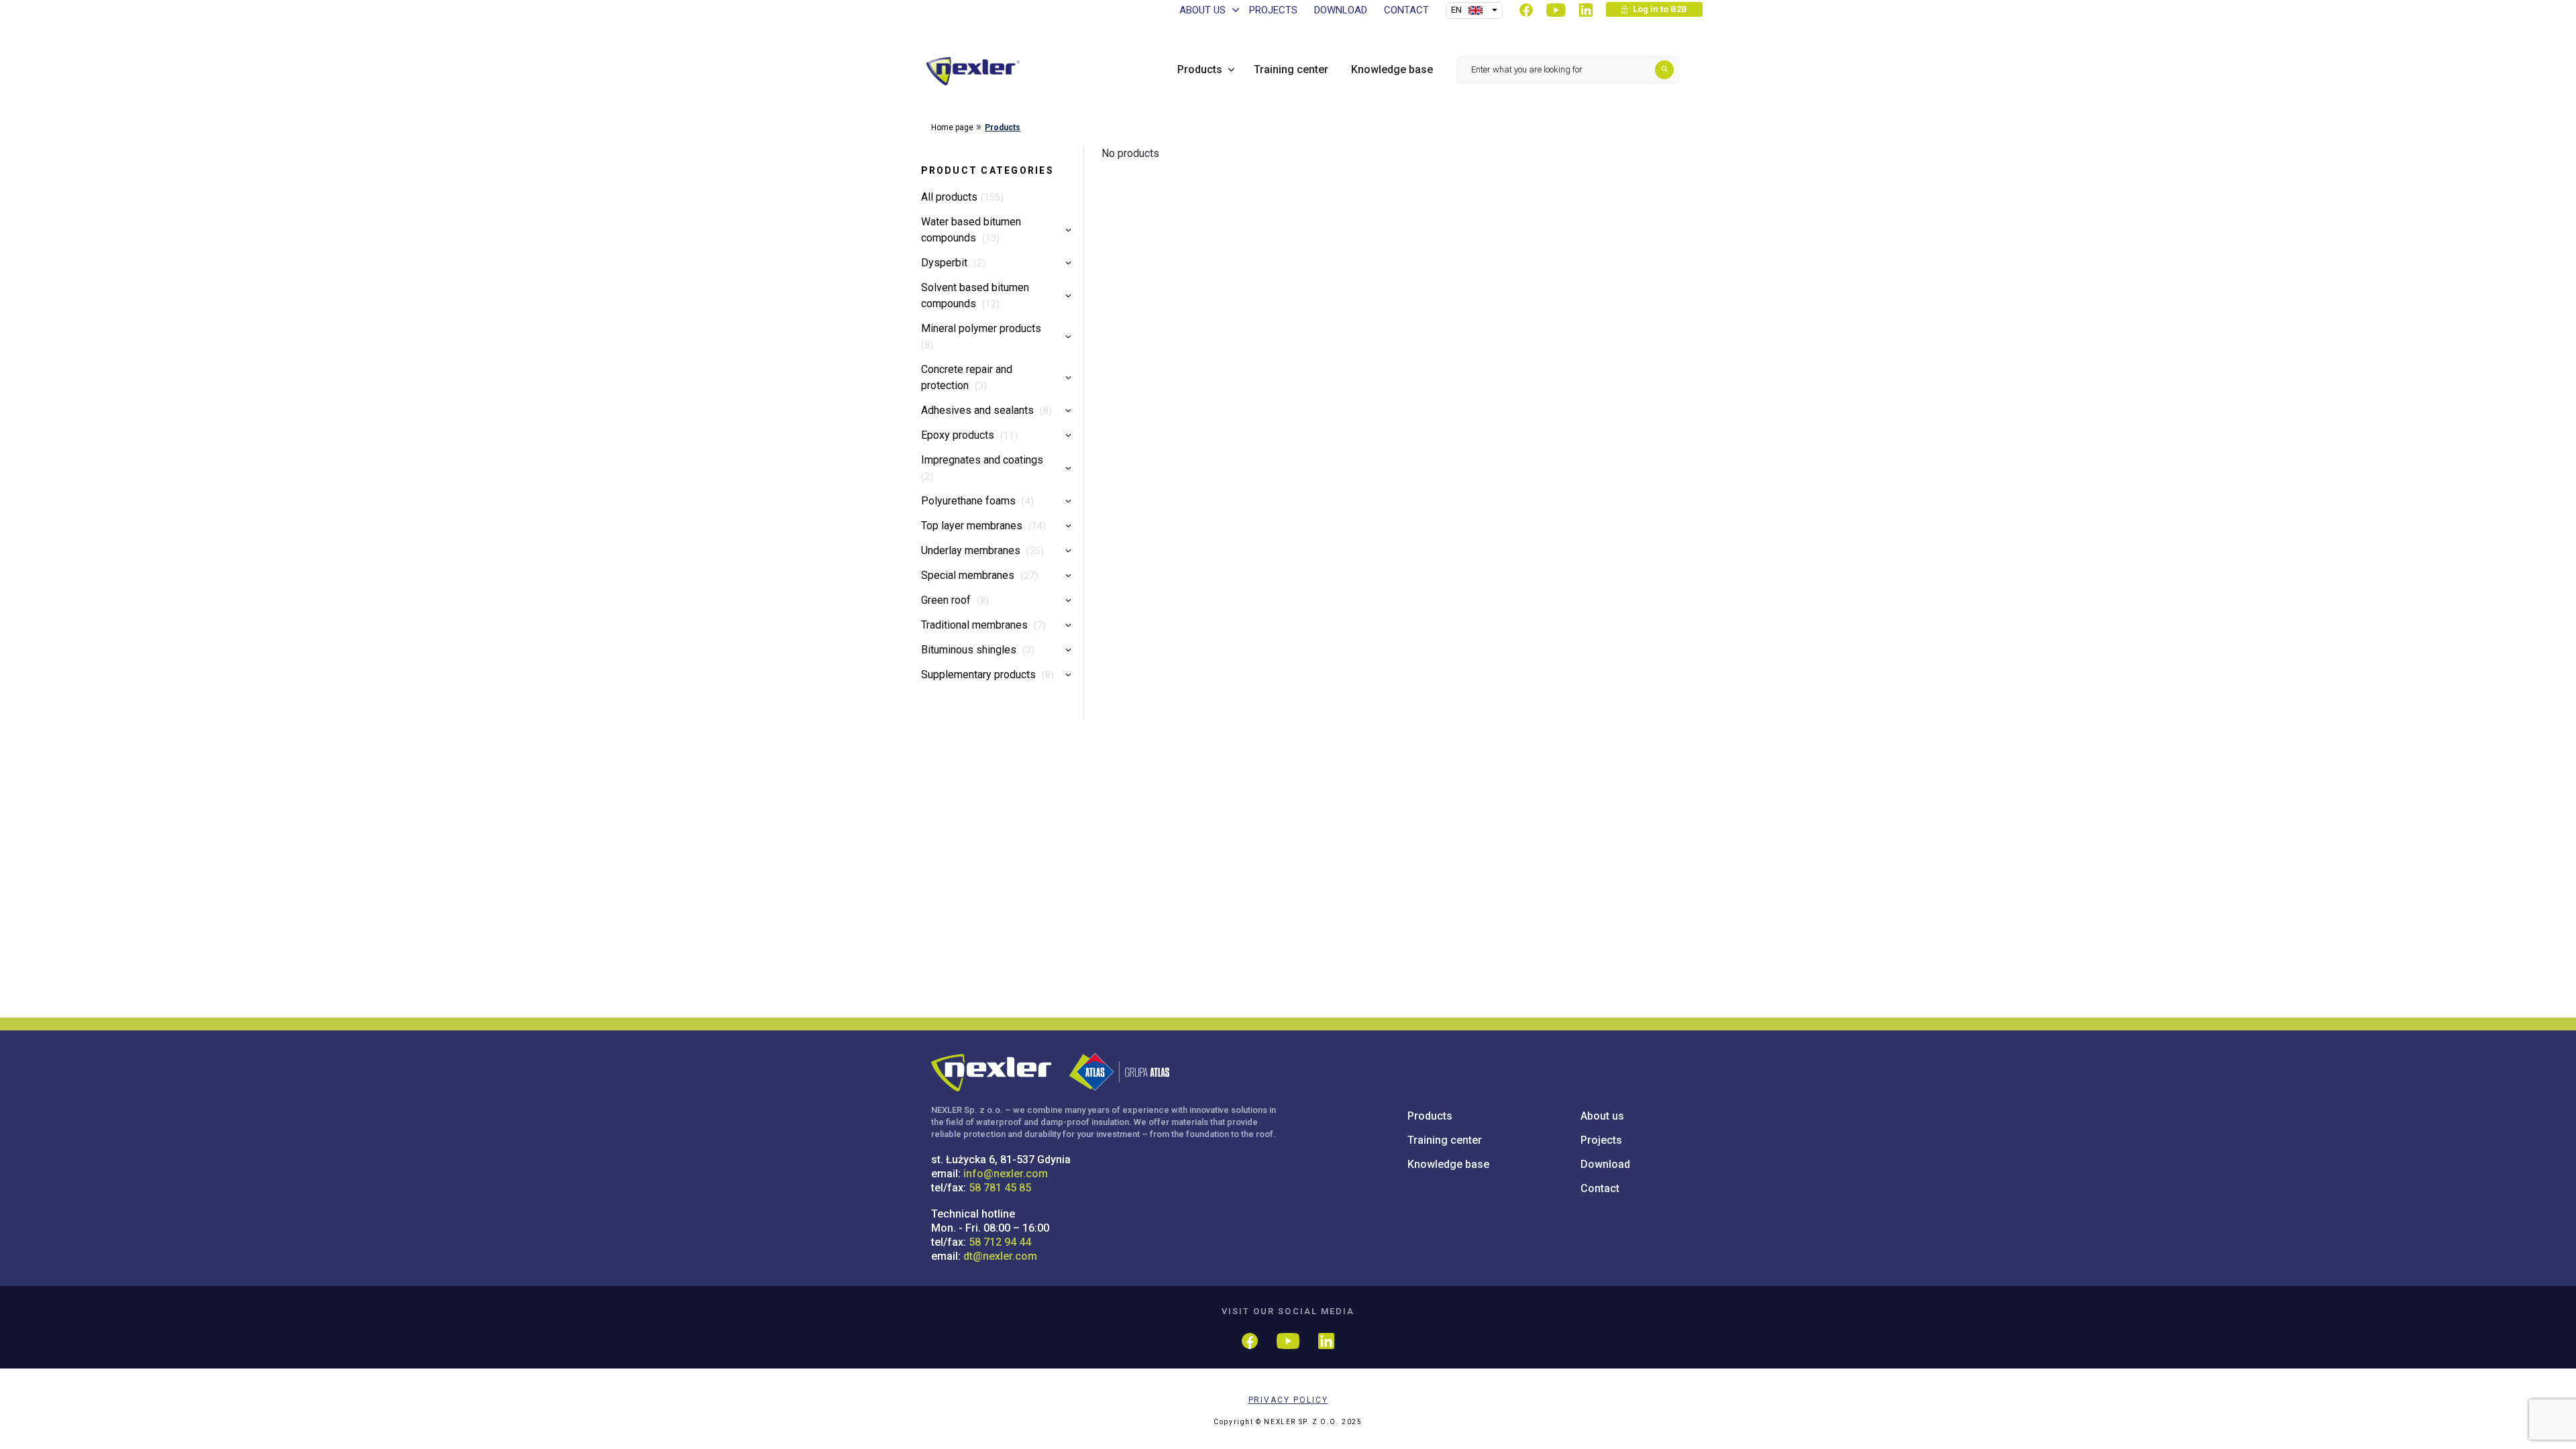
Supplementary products (980, 675)
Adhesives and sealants (979, 410)
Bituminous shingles (970, 650)
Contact (1600, 1188)
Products (1003, 127)
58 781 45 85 (1000, 1188)
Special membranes (969, 575)
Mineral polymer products (981, 328)
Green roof (947, 600)
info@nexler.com (1006, 1174)
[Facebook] (1526, 10)
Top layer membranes (973, 526)
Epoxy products (959, 435)
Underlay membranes (972, 550)
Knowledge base (1448, 1164)
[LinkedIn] (1586, 10)
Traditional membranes (976, 625)
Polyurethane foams (970, 501)
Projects (1601, 1140)
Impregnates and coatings (982, 460)
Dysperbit (946, 263)
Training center (1445, 1140)
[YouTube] (1556, 10)
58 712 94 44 (1000, 1242)
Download (1605, 1164)
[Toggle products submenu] (1228, 69)
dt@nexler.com (1000, 1256)
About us (1602, 1116)
